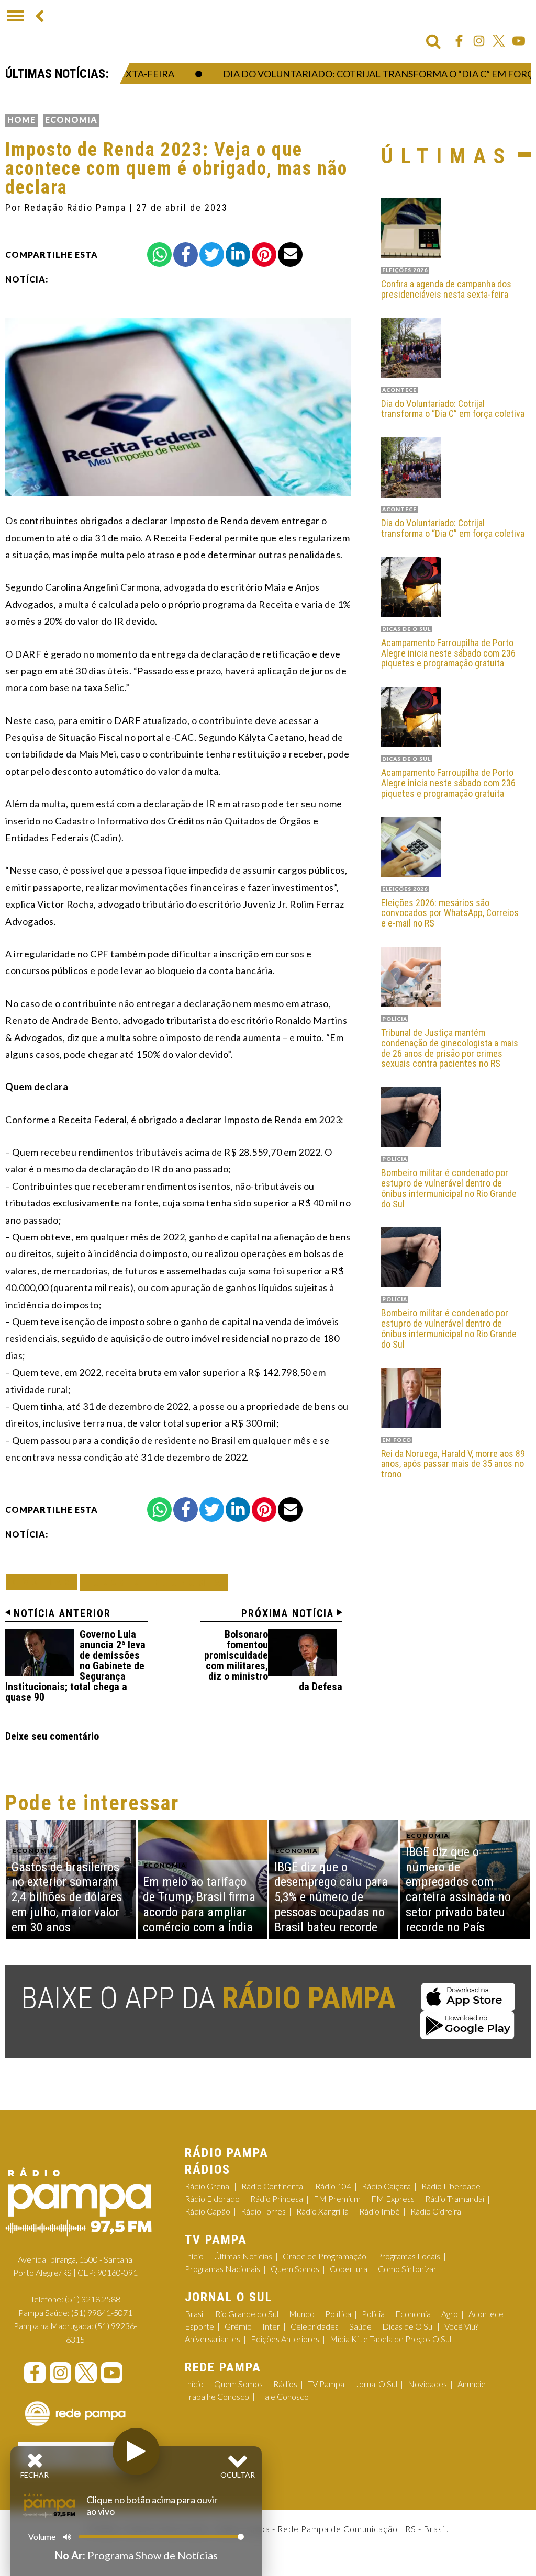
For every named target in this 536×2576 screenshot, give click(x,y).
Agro (450, 2314)
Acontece (486, 2314)
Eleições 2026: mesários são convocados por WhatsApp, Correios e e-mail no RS (450, 913)
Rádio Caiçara (386, 2186)
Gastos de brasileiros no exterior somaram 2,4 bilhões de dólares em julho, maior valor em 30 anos (67, 1897)
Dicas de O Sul (408, 2326)
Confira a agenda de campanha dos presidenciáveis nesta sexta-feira (446, 289)
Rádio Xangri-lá (322, 2211)
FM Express (393, 2199)
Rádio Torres (263, 2211)
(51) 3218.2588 (93, 2299)
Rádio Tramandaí (455, 2199)
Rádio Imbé (379, 2211)
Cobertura (349, 2269)
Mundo (302, 2314)
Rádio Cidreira (436, 2211)
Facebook (459, 41)
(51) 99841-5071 (102, 2313)
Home (21, 120)
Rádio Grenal (208, 2186)
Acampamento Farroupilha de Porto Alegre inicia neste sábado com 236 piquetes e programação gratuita (448, 653)
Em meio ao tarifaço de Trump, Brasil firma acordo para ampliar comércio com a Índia (199, 1904)
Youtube (519, 41)
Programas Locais (409, 2256)
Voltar (45, 1582)
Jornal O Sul (376, 2384)
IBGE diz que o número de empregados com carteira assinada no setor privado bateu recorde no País (458, 1890)
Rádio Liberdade (451, 2186)
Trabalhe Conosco (217, 2396)
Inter (271, 2326)
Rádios (285, 2384)
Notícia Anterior (62, 1613)
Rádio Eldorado (212, 2199)
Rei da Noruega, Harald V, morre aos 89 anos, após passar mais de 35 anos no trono (453, 1464)
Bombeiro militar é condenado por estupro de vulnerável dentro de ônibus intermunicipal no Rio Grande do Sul (449, 1188)
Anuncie (472, 2384)
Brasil (195, 2314)
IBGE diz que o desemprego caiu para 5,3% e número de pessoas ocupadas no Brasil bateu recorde (331, 1897)
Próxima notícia (288, 1613)
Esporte (199, 2326)
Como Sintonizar (407, 2269)
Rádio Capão (208, 2211)
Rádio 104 (333, 2186)
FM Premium (337, 2199)
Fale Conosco (284, 2396)
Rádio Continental (273, 2186)
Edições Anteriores (285, 2339)
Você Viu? (461, 2326)
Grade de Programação (325, 2256)
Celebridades (315, 2326)
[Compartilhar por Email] (290, 255)
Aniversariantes (213, 2339)
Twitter (499, 41)
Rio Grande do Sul (247, 2314)
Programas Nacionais (222, 2269)
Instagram (479, 41)
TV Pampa (326, 2384)
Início (194, 2256)
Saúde (360, 2326)
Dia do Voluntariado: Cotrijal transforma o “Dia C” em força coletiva (453, 409)
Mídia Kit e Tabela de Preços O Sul (390, 2339)
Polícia (373, 2314)
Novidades (427, 2384)
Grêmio (238, 2326)
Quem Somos (295, 2269)
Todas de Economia (154, 1582)
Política (338, 2314)
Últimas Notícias (243, 2256)
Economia (71, 120)
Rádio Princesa (277, 2199)
